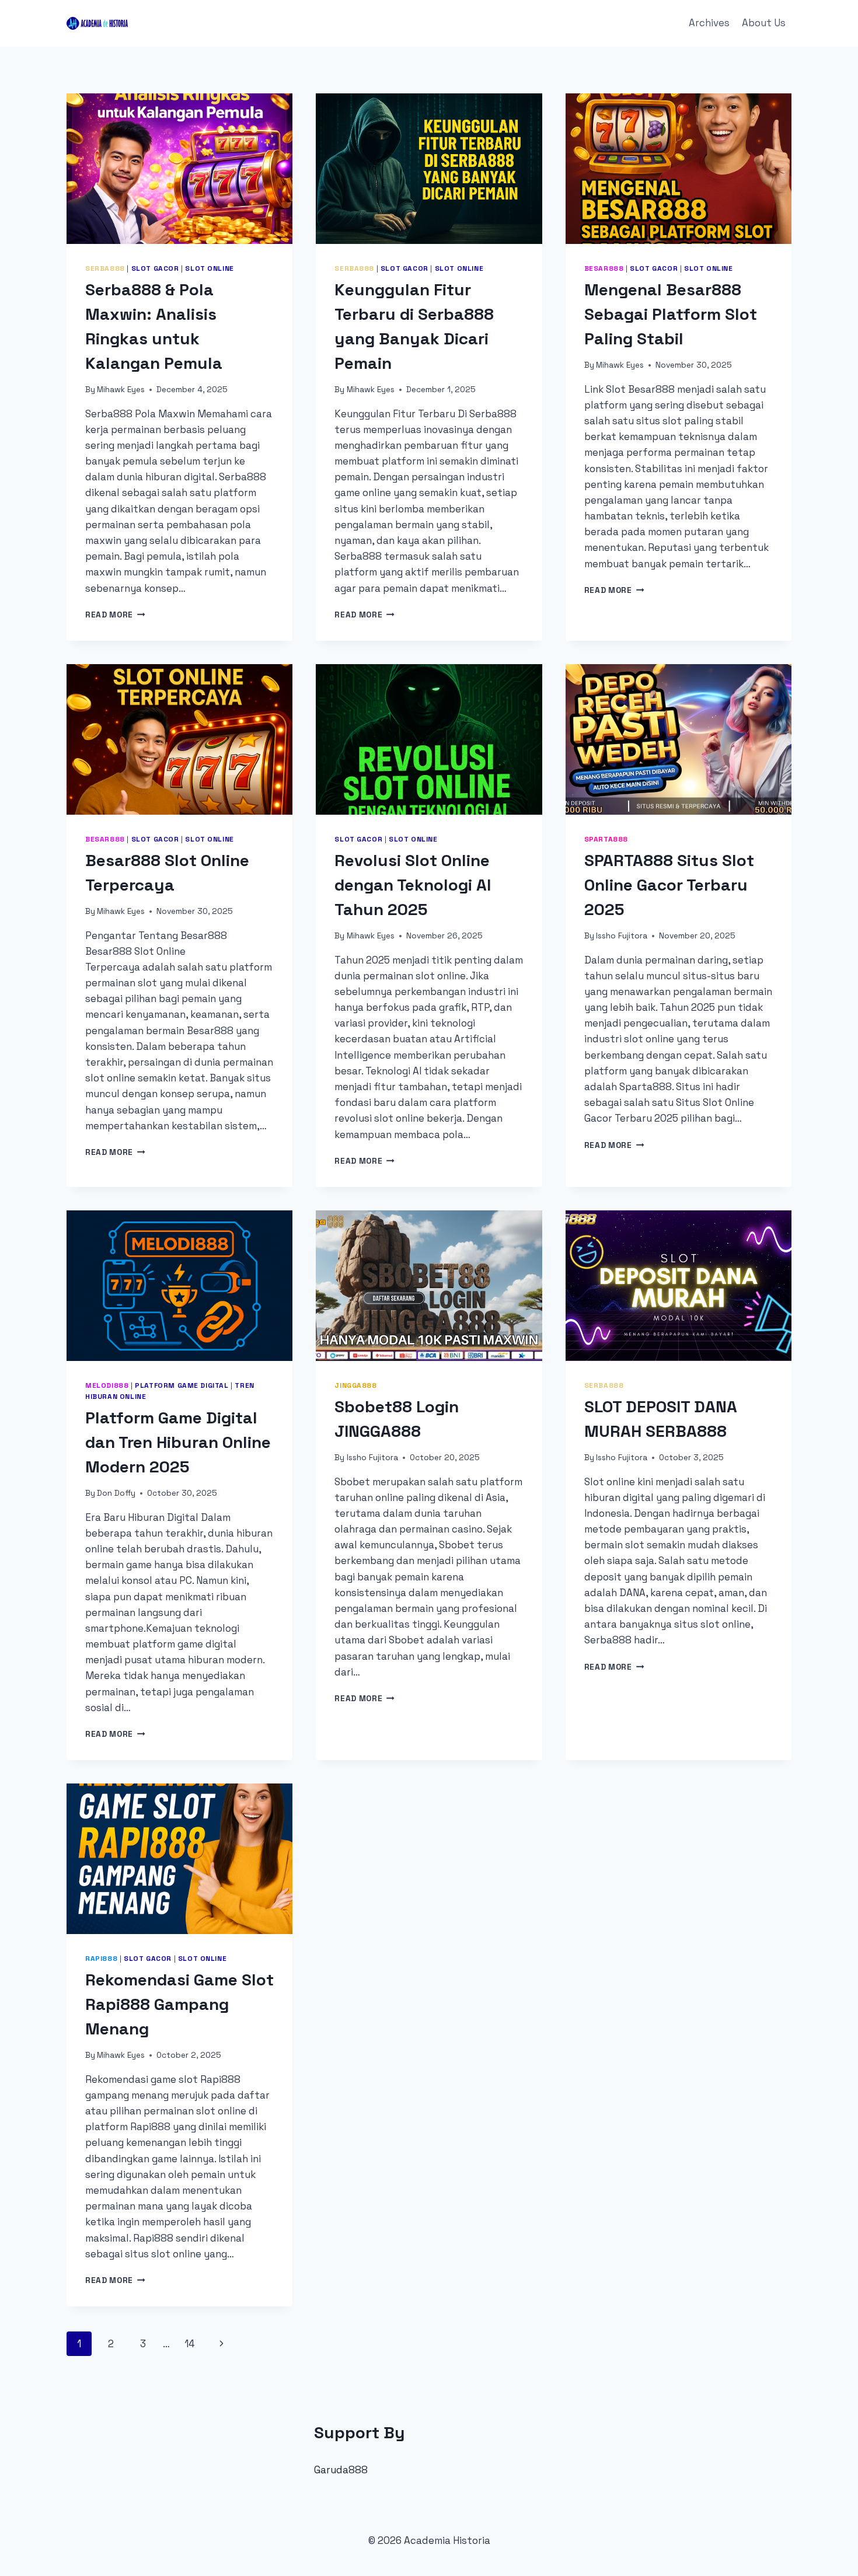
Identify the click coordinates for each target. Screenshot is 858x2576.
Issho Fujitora (622, 936)
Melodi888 (107, 1385)
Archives (709, 23)
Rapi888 (101, 1958)
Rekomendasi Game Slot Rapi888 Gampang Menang (179, 2004)
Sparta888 (606, 839)
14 (190, 2344)
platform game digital (182, 1385)
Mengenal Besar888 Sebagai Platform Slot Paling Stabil (671, 314)
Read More (115, 615)
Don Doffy (116, 1493)
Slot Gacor (155, 268)
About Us (764, 23)
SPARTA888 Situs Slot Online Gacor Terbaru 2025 (669, 885)
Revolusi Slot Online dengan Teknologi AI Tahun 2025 (413, 885)
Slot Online (210, 268)
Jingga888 (355, 1385)
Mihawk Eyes (121, 390)
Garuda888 (341, 2470)
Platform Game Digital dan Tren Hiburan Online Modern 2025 (178, 1442)
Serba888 (105, 268)
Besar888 (604, 268)
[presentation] (179, 169)
